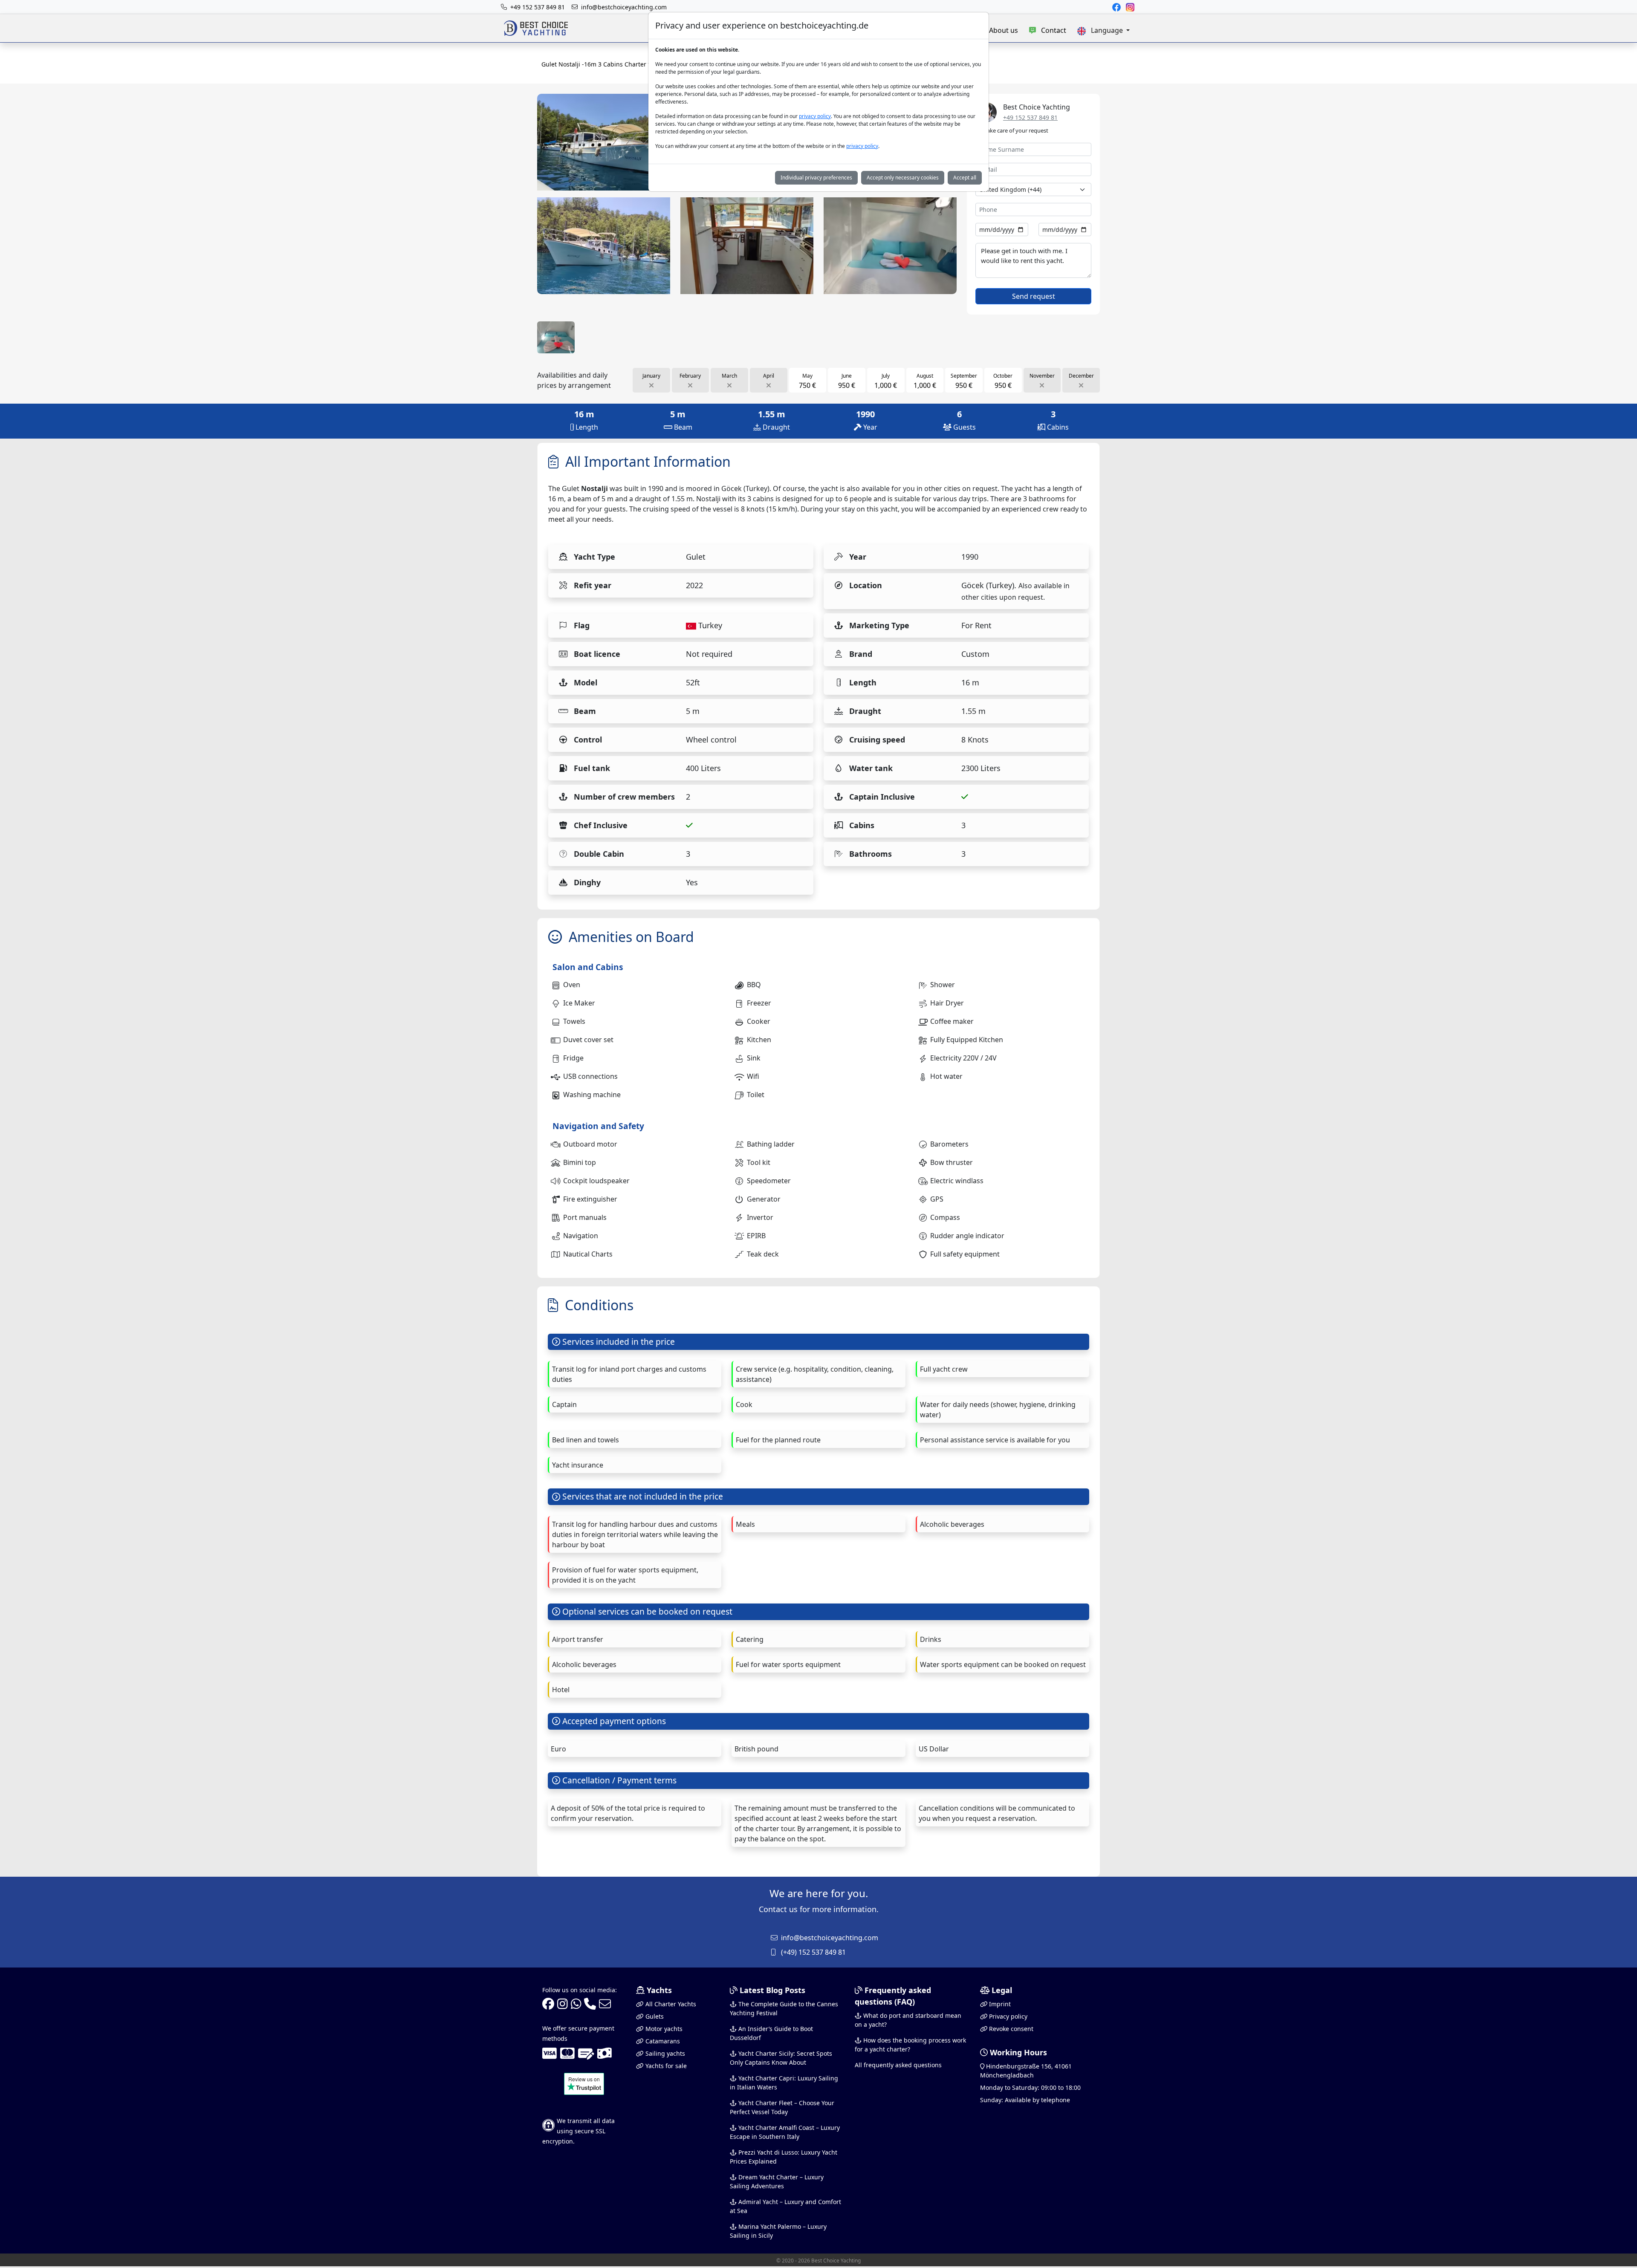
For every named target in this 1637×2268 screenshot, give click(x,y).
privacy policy (815, 116)
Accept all (965, 178)
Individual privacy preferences (816, 178)
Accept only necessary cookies (903, 178)
